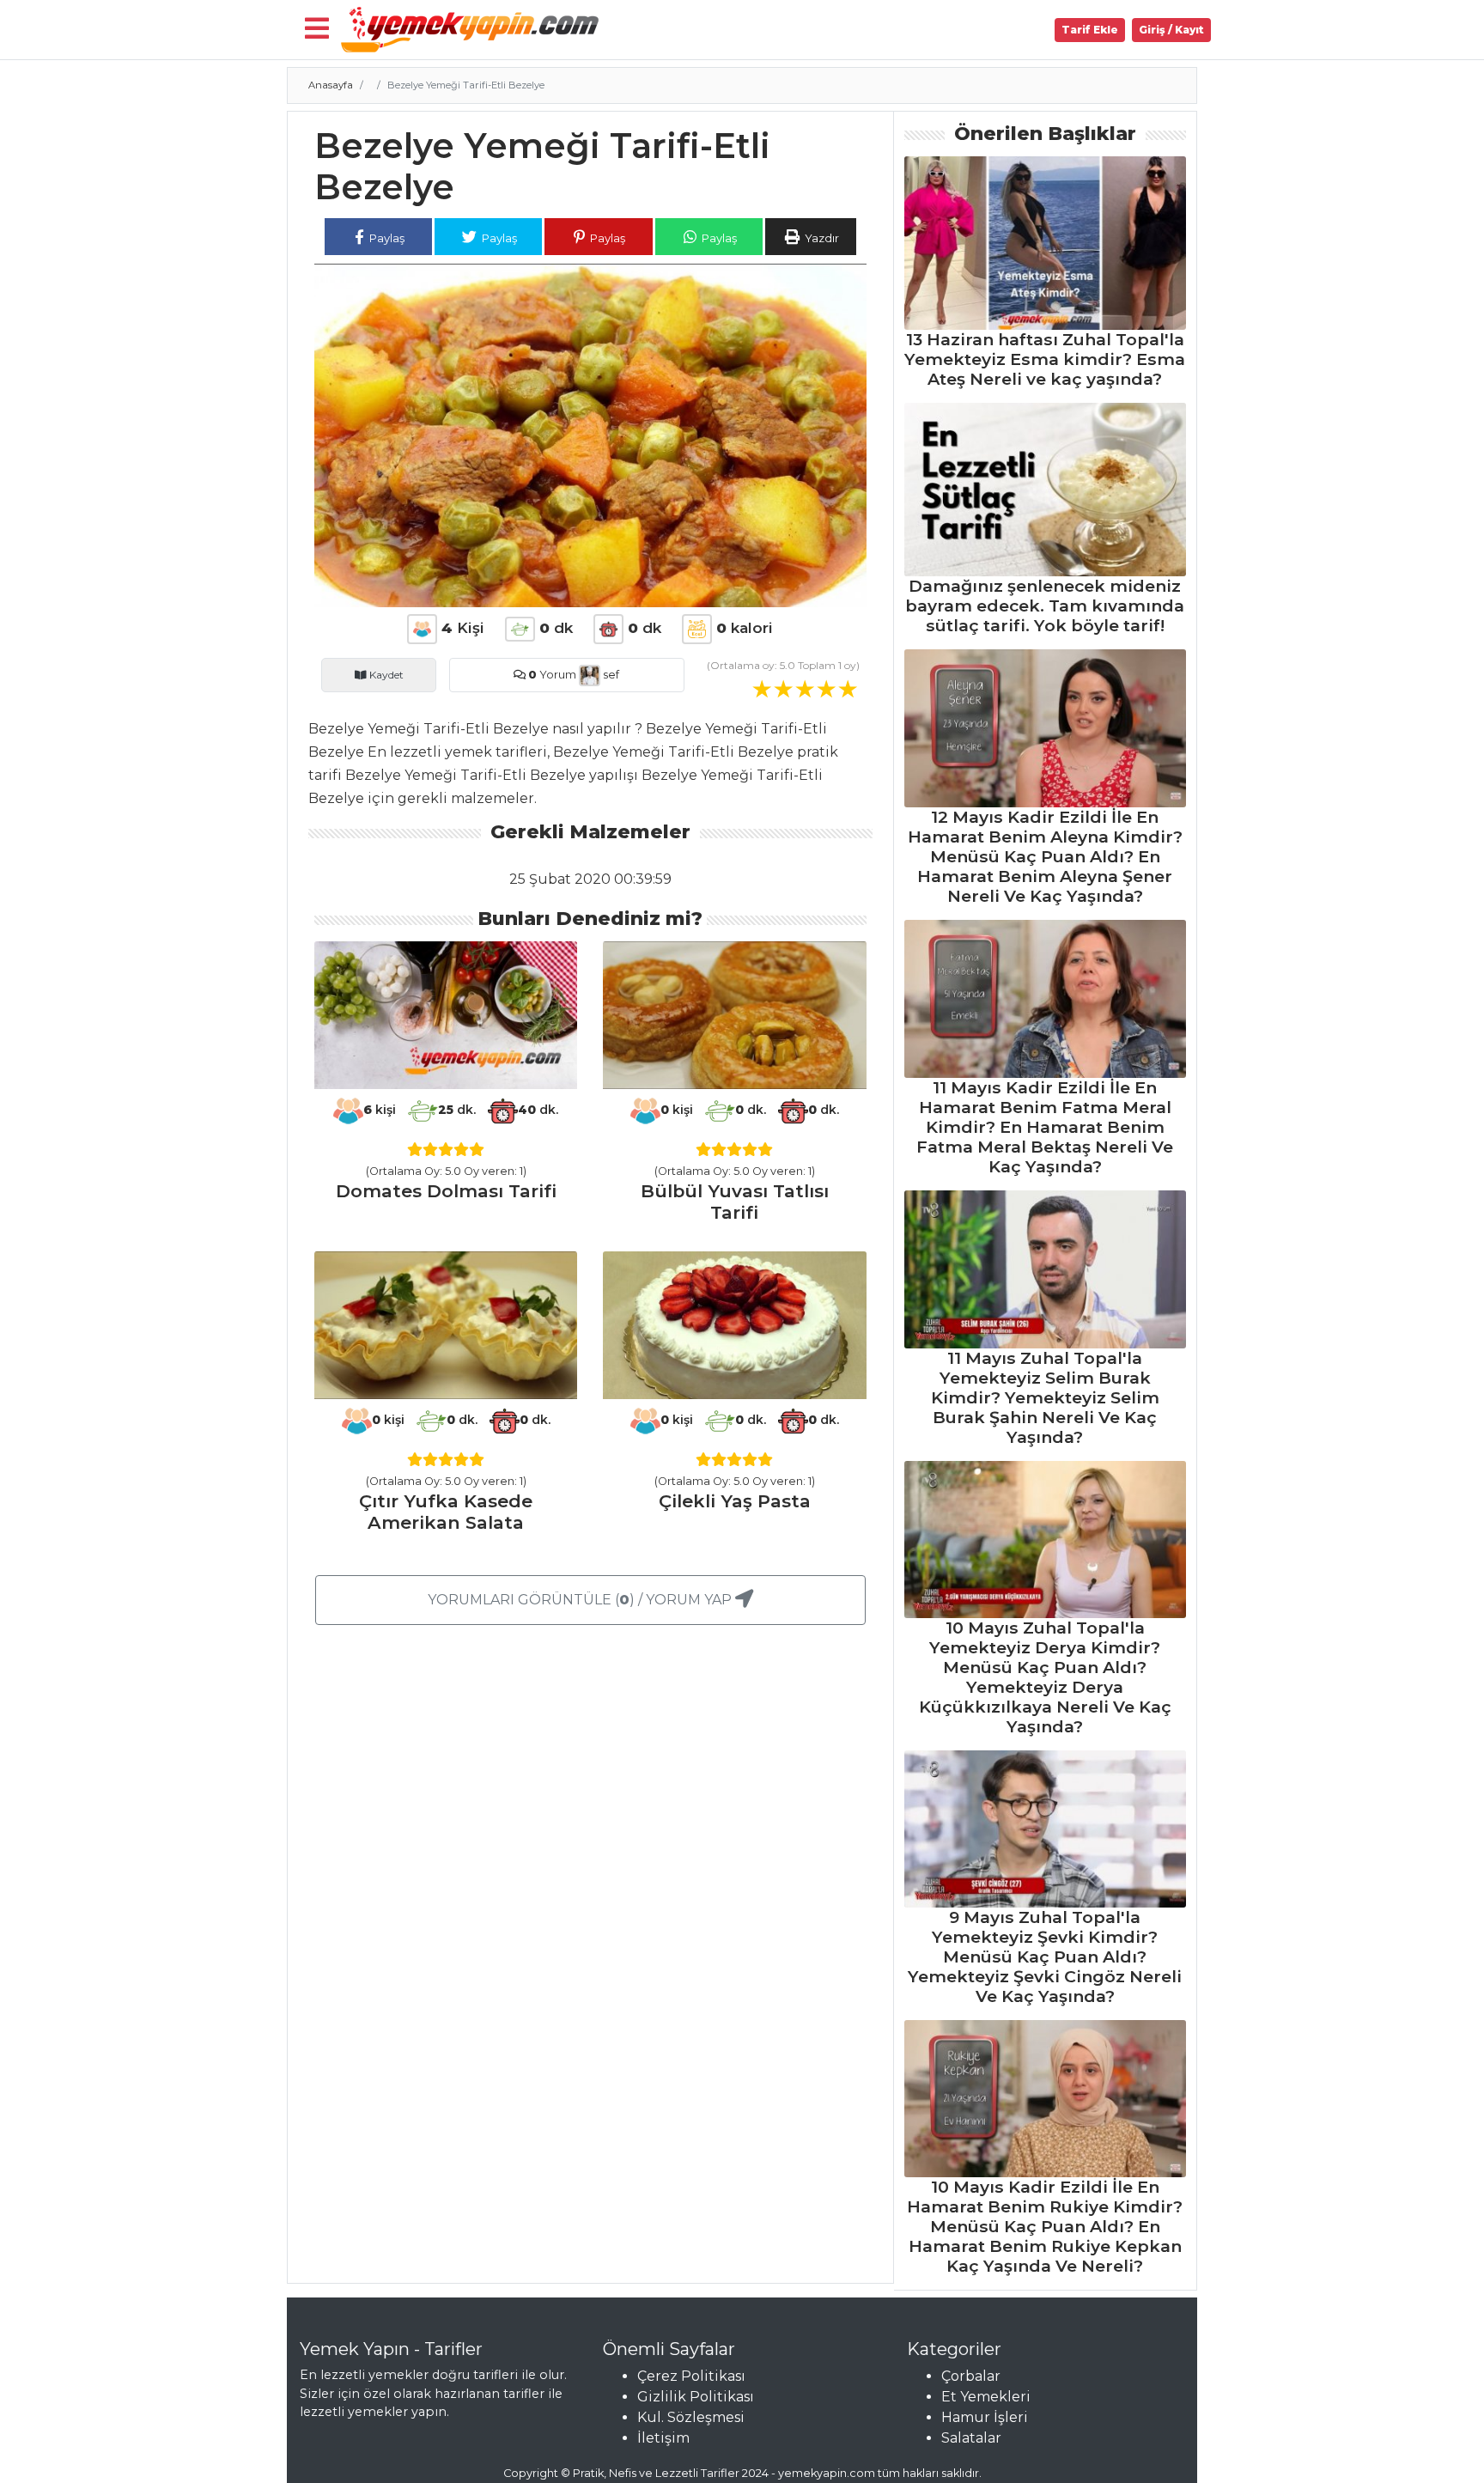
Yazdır (821, 238)
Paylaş (386, 238)
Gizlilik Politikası (696, 2397)
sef (610, 675)
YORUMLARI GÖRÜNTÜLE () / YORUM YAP (581, 1600)
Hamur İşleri (985, 2417)
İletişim (663, 2438)
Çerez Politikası (691, 2376)
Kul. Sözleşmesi (691, 2417)
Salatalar (971, 2438)
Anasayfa (331, 85)
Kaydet (385, 675)
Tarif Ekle (1090, 30)
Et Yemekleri (986, 2397)
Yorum (552, 675)
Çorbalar (971, 2376)
